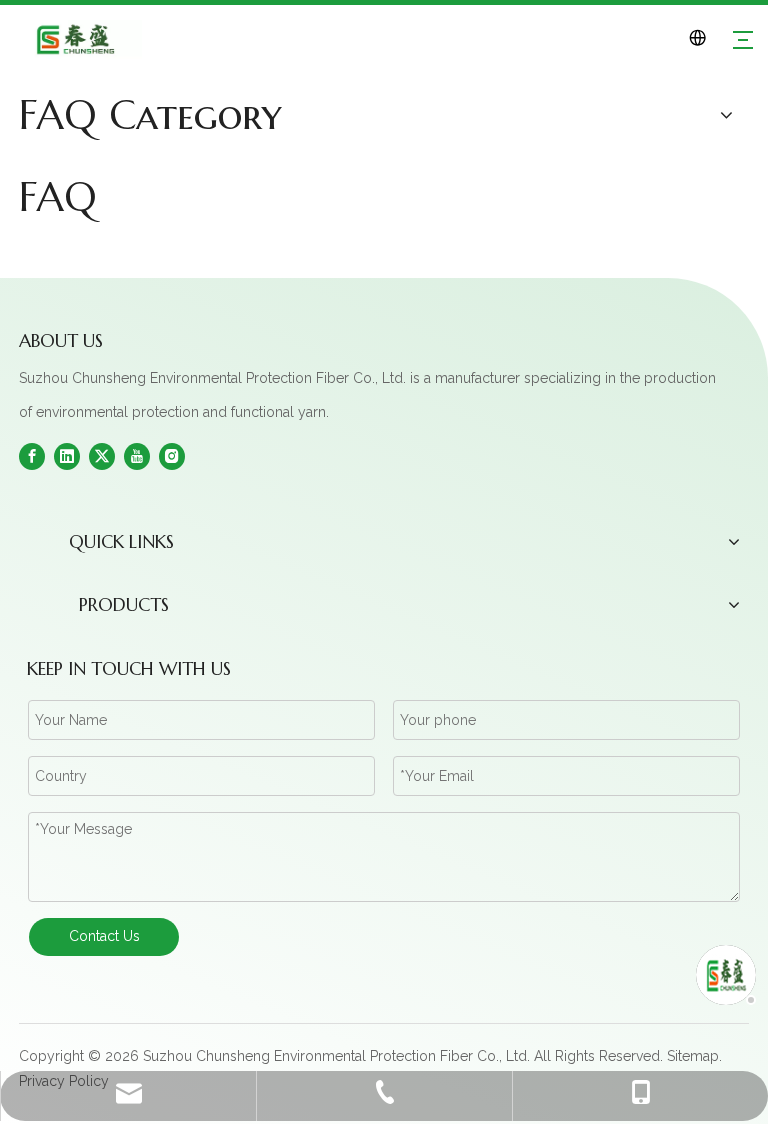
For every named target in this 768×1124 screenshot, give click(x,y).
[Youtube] (137, 455)
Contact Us (104, 936)
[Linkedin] (67, 455)
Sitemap (693, 1056)
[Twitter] (102, 455)
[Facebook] (32, 455)
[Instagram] (172, 455)
